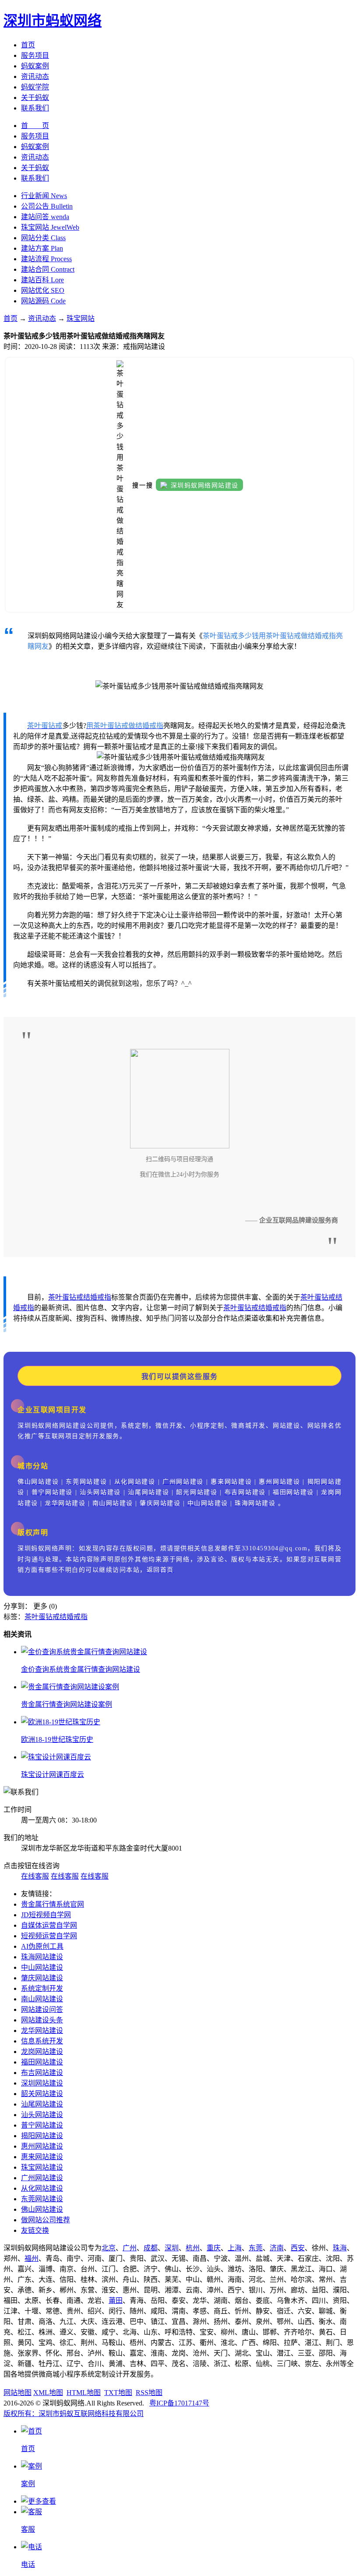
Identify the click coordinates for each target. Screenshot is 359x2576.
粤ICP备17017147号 (179, 2403)
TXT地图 (118, 2393)
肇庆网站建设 (42, 1978)
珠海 (340, 2248)
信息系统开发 (42, 2041)
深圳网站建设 (42, 2083)
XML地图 (48, 2393)
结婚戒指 (97, 1297)
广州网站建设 (42, 2178)
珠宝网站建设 (42, 2167)
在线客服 (35, 1876)
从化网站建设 (42, 2188)
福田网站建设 (42, 2062)
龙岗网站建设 (42, 2052)
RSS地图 (149, 2393)
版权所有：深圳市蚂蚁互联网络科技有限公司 (74, 2414)
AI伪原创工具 (42, 1946)
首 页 (35, 126)
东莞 (256, 2248)
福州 (32, 2258)
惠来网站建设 (42, 2157)
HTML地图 (84, 2393)
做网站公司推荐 (46, 2220)
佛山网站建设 (42, 2209)
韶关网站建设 (42, 2094)
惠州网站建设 (42, 2146)
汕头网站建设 (42, 2115)
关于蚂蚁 (35, 98)
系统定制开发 (42, 1988)
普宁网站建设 (42, 2125)
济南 (277, 2248)
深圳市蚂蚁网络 (53, 21)
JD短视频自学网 (46, 1915)
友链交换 (35, 2230)
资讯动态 (35, 76)
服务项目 (35, 55)
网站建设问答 (42, 2009)
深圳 (172, 2248)
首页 (28, 45)
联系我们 (35, 108)
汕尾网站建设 (42, 2104)
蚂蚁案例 (35, 66)
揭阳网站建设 (42, 2136)
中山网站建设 (42, 1967)
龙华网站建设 (42, 2031)
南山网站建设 (42, 1999)
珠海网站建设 (42, 1957)
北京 (109, 2248)
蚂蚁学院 (35, 87)
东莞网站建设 (42, 2199)
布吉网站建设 (42, 2073)
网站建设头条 (42, 2020)
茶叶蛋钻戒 (66, 1297)
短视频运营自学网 (49, 1936)
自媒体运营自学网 (49, 1925)
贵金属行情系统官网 (53, 1904)
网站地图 (18, 2393)
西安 (298, 2248)
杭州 (193, 2248)
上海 (235, 2248)
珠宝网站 (81, 318)
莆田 (116, 2301)
